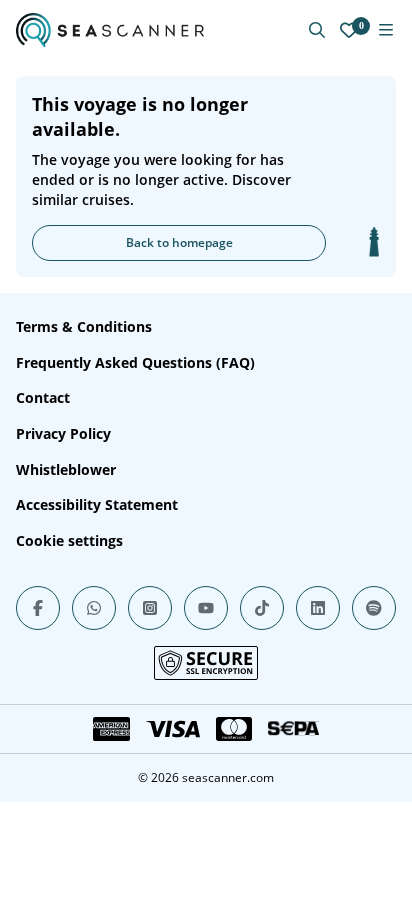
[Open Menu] (386, 30)
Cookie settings (69, 540)
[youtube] (206, 608)
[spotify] (374, 608)
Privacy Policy (63, 433)
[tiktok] (262, 608)
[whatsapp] (94, 608)
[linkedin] (318, 608)
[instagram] (150, 608)
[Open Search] (317, 30)
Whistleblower (66, 469)
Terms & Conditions (84, 326)
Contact (43, 397)
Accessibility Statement (97, 504)
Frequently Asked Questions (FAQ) (135, 362)
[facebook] (38, 608)
